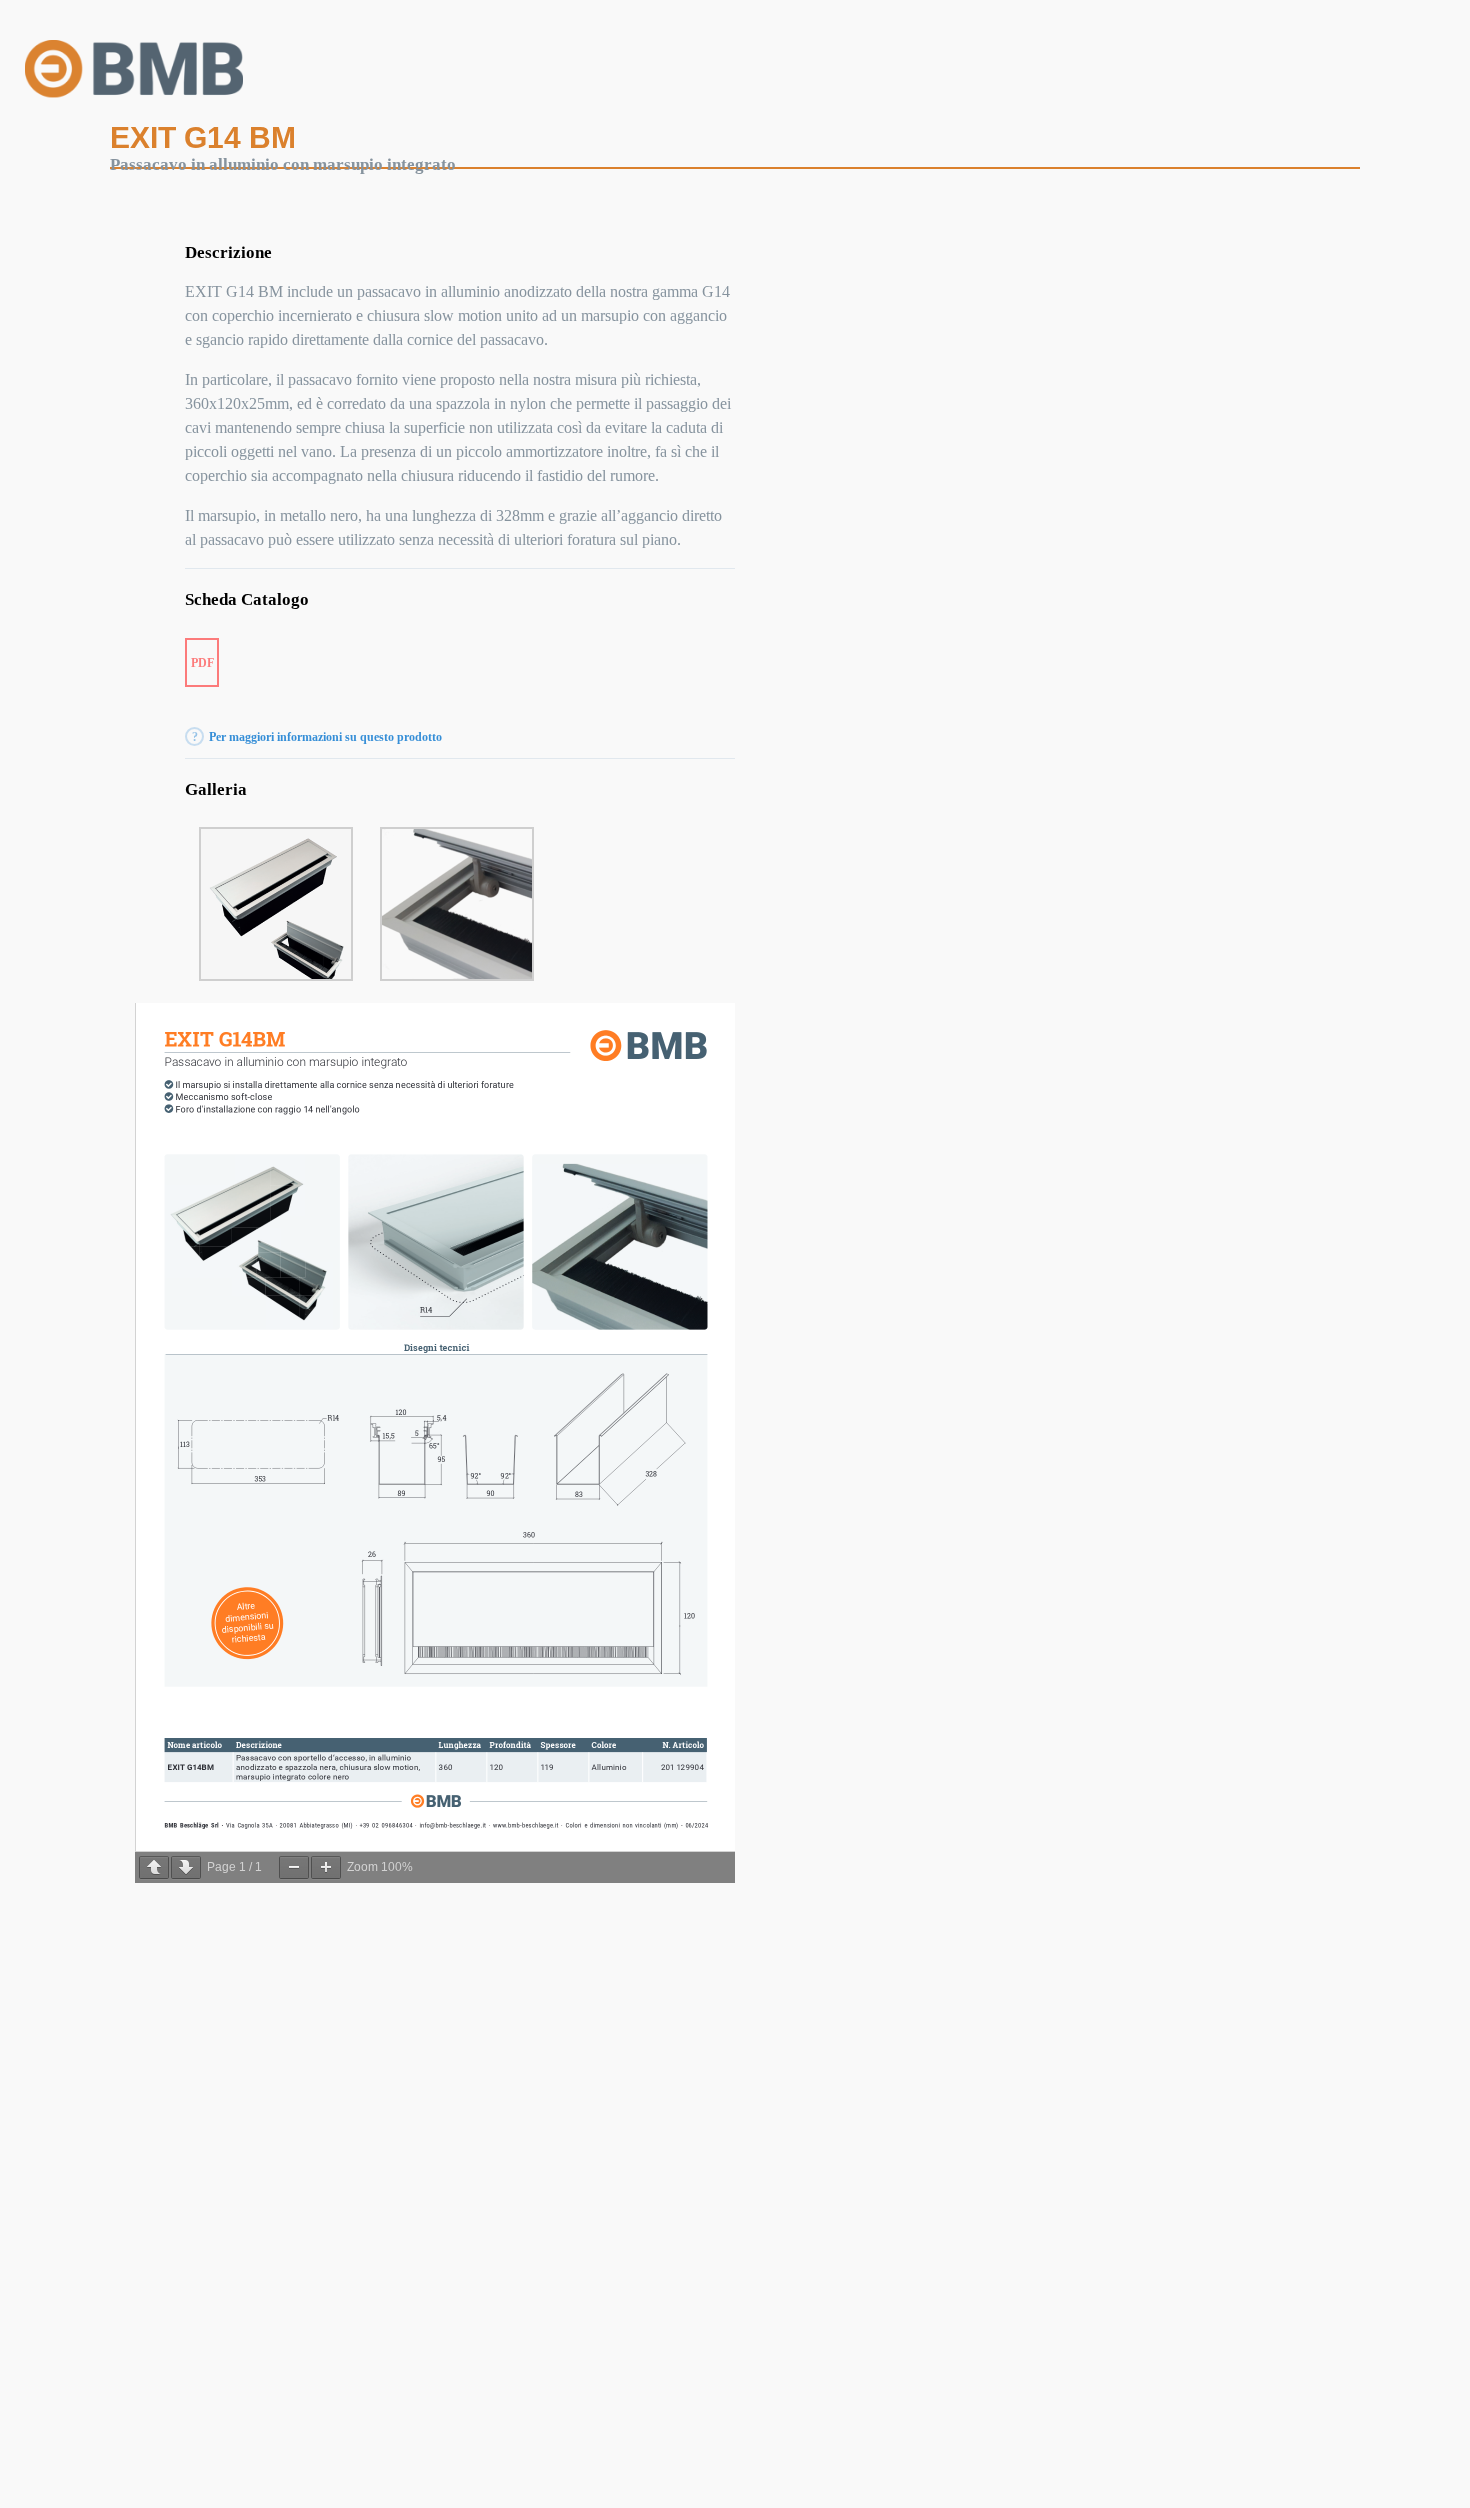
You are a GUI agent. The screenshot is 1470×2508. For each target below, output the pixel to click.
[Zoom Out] (294, 1867)
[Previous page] (154, 1867)
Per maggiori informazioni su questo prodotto (325, 737)
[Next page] (186, 1867)
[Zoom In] (326, 1867)
